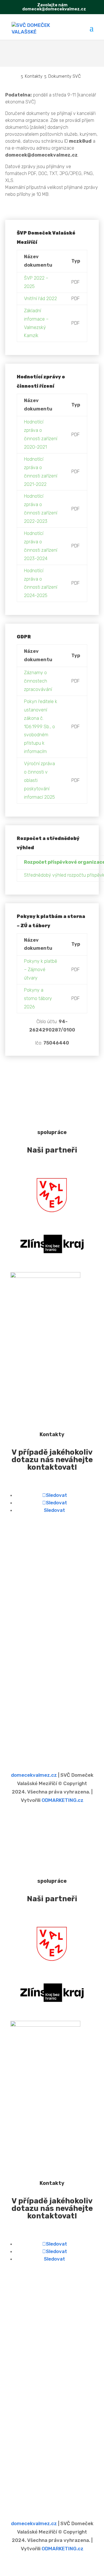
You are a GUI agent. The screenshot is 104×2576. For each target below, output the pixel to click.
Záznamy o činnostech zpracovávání (38, 681)
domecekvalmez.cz (34, 1775)
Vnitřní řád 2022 (40, 299)
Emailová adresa (30, 1699)
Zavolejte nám (52, 5)
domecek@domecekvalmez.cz (52, 1625)
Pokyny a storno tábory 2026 (38, 998)
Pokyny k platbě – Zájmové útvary (41, 970)
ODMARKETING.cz (63, 1800)
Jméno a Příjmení (31, 1678)
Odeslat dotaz (37, 1746)
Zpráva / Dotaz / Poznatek (42, 1721)
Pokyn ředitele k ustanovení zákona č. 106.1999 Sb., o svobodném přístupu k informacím (41, 726)
